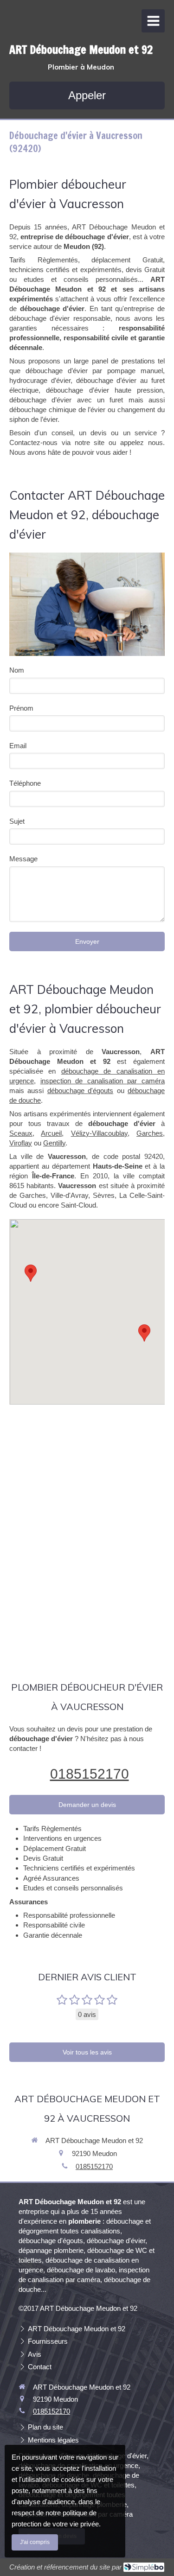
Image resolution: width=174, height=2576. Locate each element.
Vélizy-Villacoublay (99, 1133)
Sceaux (21, 1133)
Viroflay (21, 1143)
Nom (17, 670)
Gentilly (54, 1143)
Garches (150, 1133)
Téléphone (25, 783)
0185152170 (90, 1774)
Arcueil (51, 1133)
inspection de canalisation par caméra (103, 1081)
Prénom (21, 708)
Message (23, 859)
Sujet (17, 821)
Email (18, 746)
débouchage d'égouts (80, 1091)
